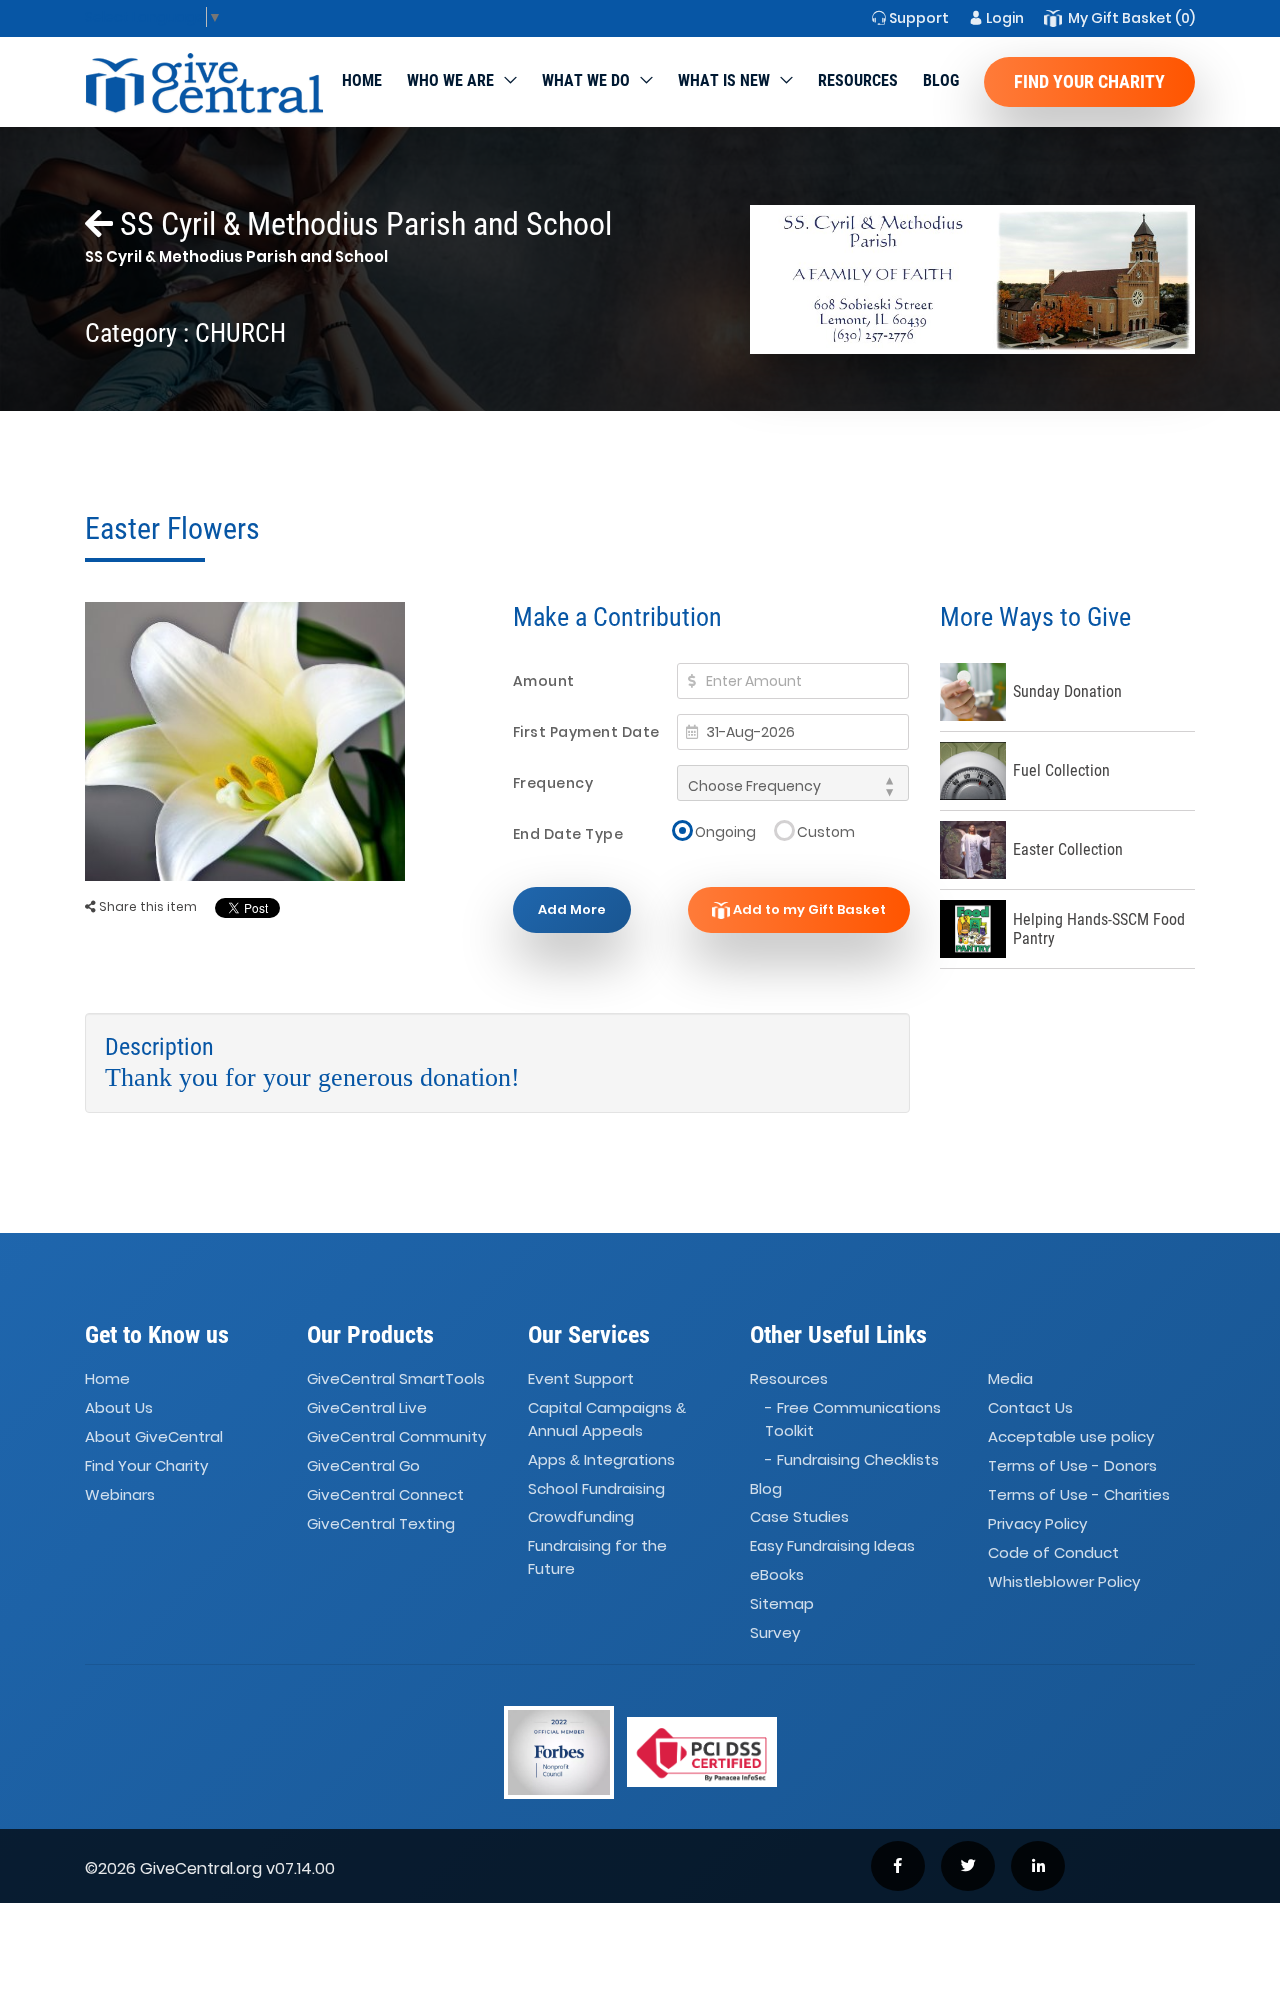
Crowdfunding (581, 1517)
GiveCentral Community (396, 1436)
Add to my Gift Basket (808, 909)
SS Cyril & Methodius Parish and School (362, 224)
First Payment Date (586, 732)
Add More (572, 909)
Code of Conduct (1053, 1552)
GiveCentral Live (367, 1408)
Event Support (581, 1379)
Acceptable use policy (1071, 1436)
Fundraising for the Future (597, 1558)
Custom (826, 831)
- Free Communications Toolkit (853, 1420)
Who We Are (450, 80)
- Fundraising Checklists (852, 1459)
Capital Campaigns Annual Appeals (607, 1420)
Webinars (120, 1494)
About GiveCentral (154, 1436)
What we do (586, 80)
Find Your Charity (1089, 81)
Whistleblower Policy (1064, 1581)
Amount (544, 681)
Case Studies (799, 1517)
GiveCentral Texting (381, 1523)
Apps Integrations (601, 1459)
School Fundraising (596, 1488)
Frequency (553, 783)
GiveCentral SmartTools (396, 1379)
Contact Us (1030, 1408)
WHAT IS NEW (724, 80)
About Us (119, 1408)
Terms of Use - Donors (1072, 1465)
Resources (858, 80)
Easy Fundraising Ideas (832, 1546)
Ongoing (725, 831)
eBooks (777, 1574)
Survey (775, 1632)
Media (1010, 1379)
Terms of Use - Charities (1079, 1494)
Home (362, 80)
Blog (941, 80)
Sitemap (782, 1603)
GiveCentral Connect (385, 1494)
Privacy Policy (1037, 1523)
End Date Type (568, 834)
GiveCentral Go (363, 1465)
